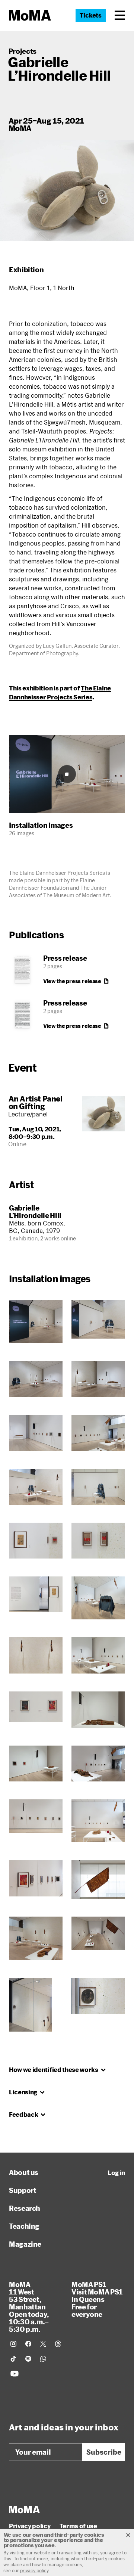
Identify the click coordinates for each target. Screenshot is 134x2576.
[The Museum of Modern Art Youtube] (15, 2374)
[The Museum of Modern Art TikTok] (13, 2359)
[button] (120, 15)
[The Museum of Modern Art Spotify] (28, 2359)
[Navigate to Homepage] (30, 15)
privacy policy (34, 2570)
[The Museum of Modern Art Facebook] (28, 2344)
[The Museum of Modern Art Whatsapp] (43, 2359)
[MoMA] (24, 2510)
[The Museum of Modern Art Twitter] (43, 2344)
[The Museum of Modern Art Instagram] (13, 2344)
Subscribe (104, 2452)
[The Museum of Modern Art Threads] (58, 2344)
